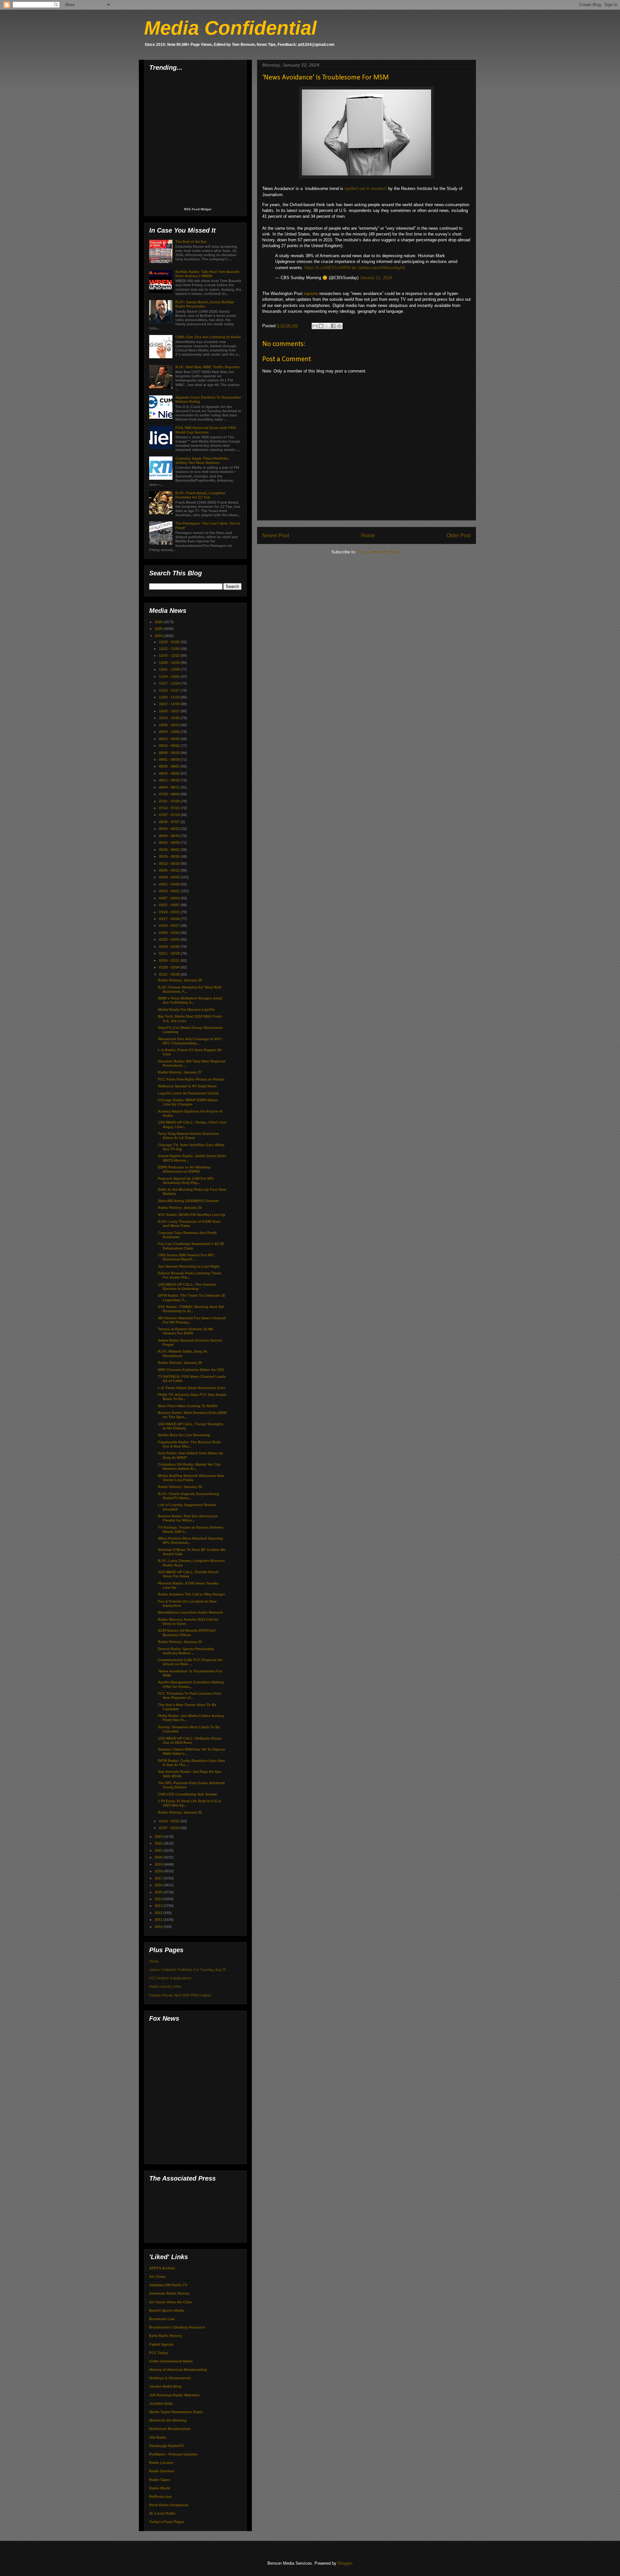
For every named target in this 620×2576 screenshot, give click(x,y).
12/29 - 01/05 (170, 642)
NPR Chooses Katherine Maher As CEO (191, 1370)
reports (311, 293)
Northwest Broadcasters (170, 2429)
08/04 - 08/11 (170, 787)
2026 (159, 622)
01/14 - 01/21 (170, 1821)
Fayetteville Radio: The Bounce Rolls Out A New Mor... (189, 1444)
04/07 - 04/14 (170, 898)
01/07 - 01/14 (170, 1828)
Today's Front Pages (167, 2522)
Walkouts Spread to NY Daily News (187, 1086)
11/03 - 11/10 (170, 697)
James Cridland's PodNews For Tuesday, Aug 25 (188, 1970)
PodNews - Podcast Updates (173, 2454)
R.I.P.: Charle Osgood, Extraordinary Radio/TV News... (189, 1496)
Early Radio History (165, 2336)
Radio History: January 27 (180, 1072)
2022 (159, 1843)
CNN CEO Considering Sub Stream (187, 1794)
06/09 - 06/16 (170, 836)
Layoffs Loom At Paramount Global (188, 1093)
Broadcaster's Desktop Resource (177, 2327)
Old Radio (158, 2437)
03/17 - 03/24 (170, 919)
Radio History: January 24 (180, 1487)
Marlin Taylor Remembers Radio (176, 2412)
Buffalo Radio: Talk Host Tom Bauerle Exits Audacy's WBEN (207, 274)
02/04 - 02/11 (170, 960)
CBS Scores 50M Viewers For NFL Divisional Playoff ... (186, 1257)
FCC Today (159, 2353)
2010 (159, 1927)
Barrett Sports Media (167, 2310)
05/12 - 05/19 (170, 864)
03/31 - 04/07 (170, 905)
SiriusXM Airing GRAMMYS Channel (188, 1201)
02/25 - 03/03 (170, 939)
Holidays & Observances (170, 2378)
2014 (159, 1899)
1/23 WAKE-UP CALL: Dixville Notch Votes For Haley (188, 1574)
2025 (159, 629)
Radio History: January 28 (180, 980)
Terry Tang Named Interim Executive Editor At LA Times (188, 1136)
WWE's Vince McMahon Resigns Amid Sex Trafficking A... (190, 1000)
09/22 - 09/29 (170, 739)
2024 (159, 636)
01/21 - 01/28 (170, 974)
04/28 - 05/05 (170, 877)
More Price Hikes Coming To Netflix (188, 1406)
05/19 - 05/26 (170, 856)
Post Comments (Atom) (380, 552)
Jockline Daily (161, 2403)
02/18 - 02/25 (170, 947)
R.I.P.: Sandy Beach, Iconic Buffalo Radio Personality (205, 304)
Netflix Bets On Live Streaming (184, 1435)
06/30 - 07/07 (170, 822)
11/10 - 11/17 (170, 690)
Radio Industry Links (165, 1986)
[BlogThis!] (321, 326)
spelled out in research (366, 188)
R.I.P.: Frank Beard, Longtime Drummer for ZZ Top (200, 495)
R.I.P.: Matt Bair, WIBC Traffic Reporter (207, 367)
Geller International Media (171, 2361)
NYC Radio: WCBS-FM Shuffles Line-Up (192, 1215)
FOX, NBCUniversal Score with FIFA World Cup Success (206, 430)
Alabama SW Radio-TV (168, 2285)
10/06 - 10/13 (170, 725)
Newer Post (276, 535)
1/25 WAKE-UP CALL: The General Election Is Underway (187, 1287)
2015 (159, 1892)
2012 (159, 1913)
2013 (159, 1906)
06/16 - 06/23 (170, 829)
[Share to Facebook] (333, 326)
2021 (159, 1850)
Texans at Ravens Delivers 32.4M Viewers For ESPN (185, 1331)
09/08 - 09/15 (170, 753)
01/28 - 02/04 (170, 967)
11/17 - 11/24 (170, 683)
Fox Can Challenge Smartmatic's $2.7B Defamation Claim (191, 1246)
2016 (159, 1885)
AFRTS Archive (162, 2268)
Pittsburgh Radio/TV (166, 2446)
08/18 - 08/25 (170, 773)
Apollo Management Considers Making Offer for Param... (191, 1684)
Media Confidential (230, 28)
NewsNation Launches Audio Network (190, 1612)
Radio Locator (161, 2463)
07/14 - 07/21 (170, 808)
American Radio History (169, 2293)
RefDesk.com (160, 2497)
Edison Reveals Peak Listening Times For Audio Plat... (190, 1275)
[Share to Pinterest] (339, 326)
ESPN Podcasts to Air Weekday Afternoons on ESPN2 (184, 1169)
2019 (159, 1864)
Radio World (160, 2488)
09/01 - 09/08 (170, 759)
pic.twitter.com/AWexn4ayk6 (378, 268)
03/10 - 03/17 (170, 926)
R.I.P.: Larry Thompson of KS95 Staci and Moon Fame (189, 1224)
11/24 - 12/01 (170, 676)
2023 (159, 1837)
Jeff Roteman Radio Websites (174, 2395)
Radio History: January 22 (180, 1812)
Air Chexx (157, 2277)
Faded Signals (161, 2344)
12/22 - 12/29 (170, 649)
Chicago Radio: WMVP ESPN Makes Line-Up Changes (188, 1102)
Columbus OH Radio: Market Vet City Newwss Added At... (189, 1466)
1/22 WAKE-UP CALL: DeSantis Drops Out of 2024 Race (190, 1740)
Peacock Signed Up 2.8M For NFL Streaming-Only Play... (186, 1181)
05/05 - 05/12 (170, 870)
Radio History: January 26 (180, 1208)
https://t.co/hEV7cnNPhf (327, 268)
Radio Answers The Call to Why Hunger (191, 1594)
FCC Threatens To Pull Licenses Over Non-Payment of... (190, 1696)
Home (368, 535)
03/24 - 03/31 (170, 912)
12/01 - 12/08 (170, 669)
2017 (159, 1878)
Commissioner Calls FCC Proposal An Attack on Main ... (190, 1662)
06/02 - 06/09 (170, 843)
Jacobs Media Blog (165, 2386)
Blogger (345, 2563)
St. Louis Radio (162, 2513)
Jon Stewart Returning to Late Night (189, 1266)
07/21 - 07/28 (170, 801)
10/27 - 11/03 (170, 704)
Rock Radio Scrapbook (169, 2505)
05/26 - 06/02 (170, 850)
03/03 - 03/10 (170, 933)
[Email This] (315, 326)
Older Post (459, 535)
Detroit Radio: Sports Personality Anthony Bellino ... (186, 1651)
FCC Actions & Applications (170, 1978)
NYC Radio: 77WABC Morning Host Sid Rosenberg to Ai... (191, 1309)
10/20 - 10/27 (170, 711)
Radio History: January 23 (180, 1642)
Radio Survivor (162, 2471)
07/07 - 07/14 (170, 815)
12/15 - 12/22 (170, 655)
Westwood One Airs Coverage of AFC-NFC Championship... (191, 1041)
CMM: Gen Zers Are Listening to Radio (208, 337)
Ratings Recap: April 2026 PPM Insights (180, 1995)
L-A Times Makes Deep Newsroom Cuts (191, 1388)
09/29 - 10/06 (170, 732)
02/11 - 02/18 (170, 953)
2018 (159, 1871)
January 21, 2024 (376, 278)
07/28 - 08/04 (170, 794)
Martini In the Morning (168, 2420)
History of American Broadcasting (178, 2370)
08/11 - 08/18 (170, 780)
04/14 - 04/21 (170, 891)
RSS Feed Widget (198, 209)
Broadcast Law (162, 2319)
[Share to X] (327, 326)
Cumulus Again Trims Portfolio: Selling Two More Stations (202, 461)
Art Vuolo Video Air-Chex (170, 2302)
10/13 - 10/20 (170, 718)
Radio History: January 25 (180, 1363)
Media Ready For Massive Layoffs (186, 1010)
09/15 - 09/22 (170, 746)
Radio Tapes (160, 2480)
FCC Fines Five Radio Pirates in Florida (191, 1079)
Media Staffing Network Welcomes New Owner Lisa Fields (191, 1478)
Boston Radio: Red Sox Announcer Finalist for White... (188, 1518)
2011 (159, 1920)
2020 (159, 1857)
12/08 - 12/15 (170, 663)
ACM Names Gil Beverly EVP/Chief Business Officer (187, 1633)
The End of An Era (191, 242)
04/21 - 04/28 (170, 884)
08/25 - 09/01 (170, 766)
